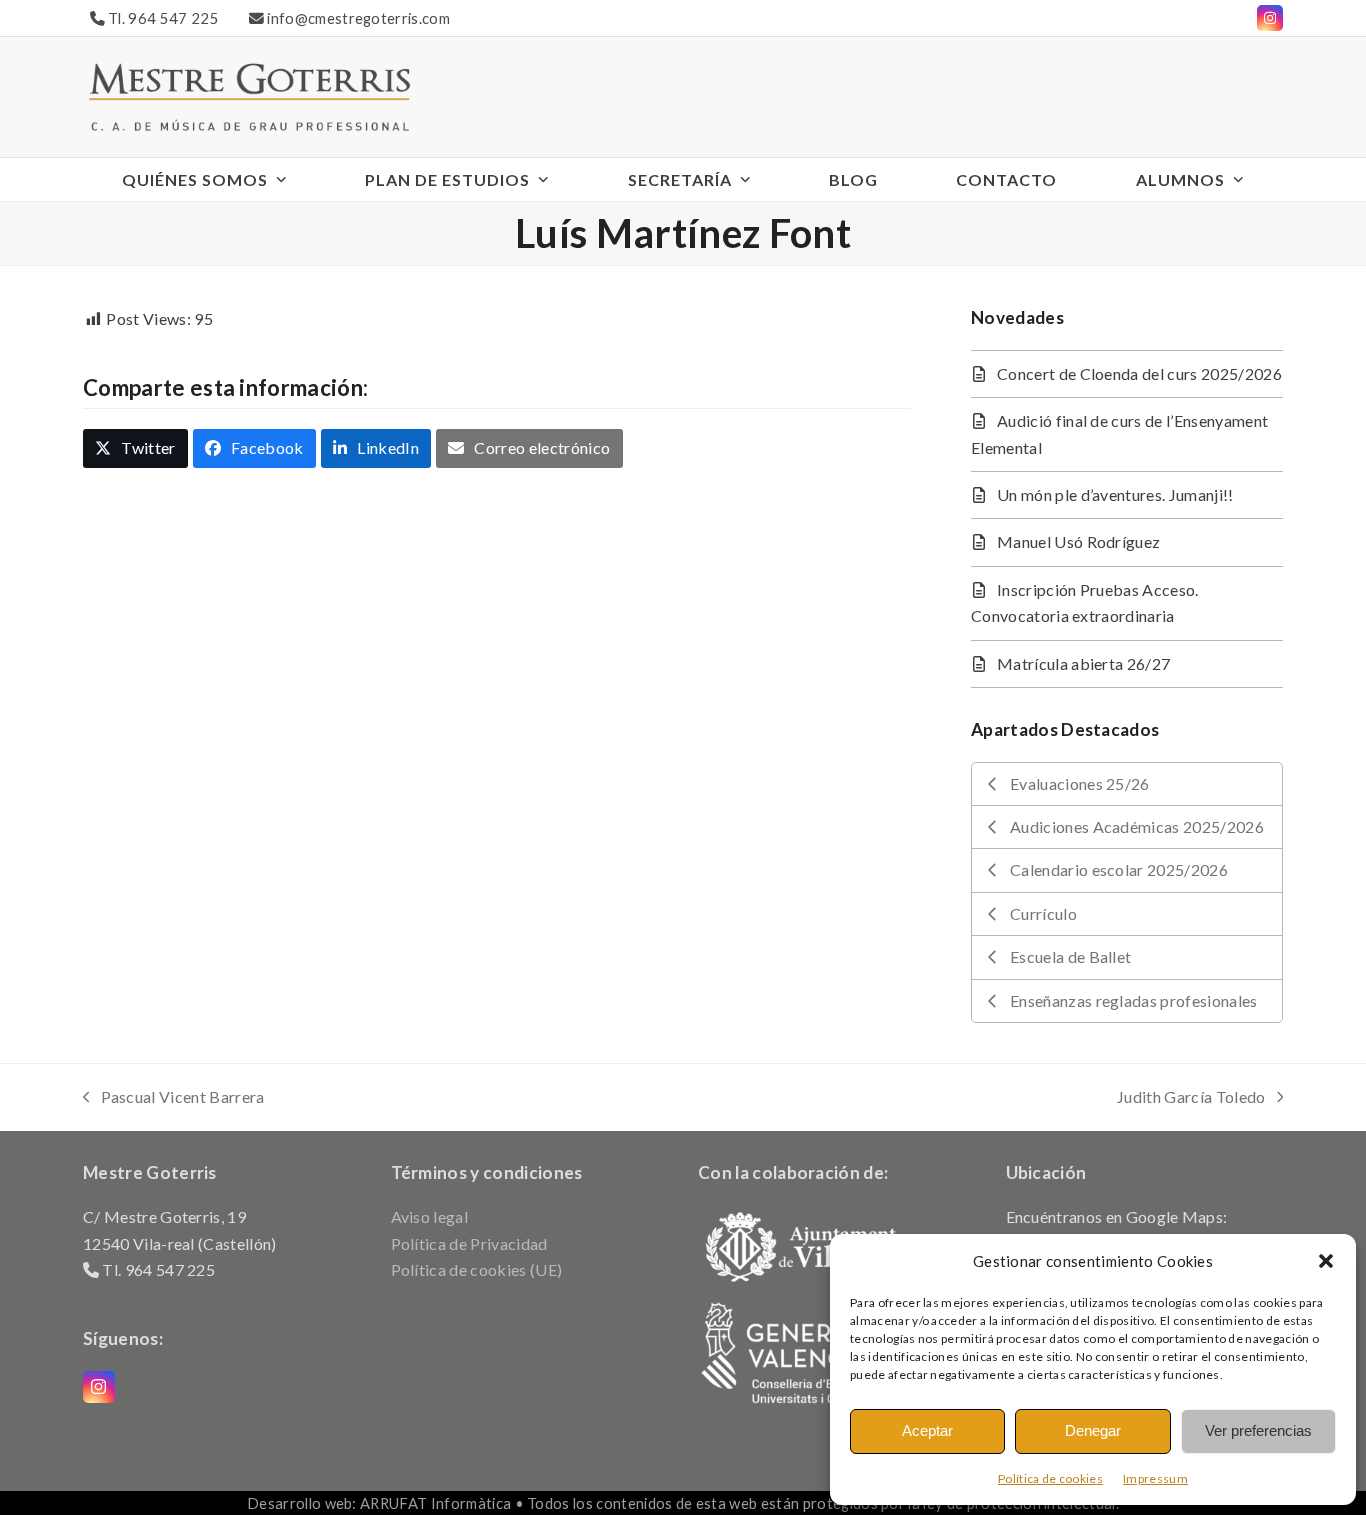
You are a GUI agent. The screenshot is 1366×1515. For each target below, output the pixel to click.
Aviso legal (430, 1216)
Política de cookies (1050, 1478)
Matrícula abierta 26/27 (1083, 663)
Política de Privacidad (469, 1243)
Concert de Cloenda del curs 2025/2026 (1139, 373)
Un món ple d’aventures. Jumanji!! (1115, 494)
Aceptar (927, 1430)
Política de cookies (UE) (477, 1269)
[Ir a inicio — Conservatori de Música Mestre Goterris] (249, 94)
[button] (1326, 1261)
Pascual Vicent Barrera (174, 1098)
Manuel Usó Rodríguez (1078, 541)
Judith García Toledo (1191, 1098)
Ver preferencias (1258, 1430)
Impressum (1155, 1478)
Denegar (1093, 1430)
